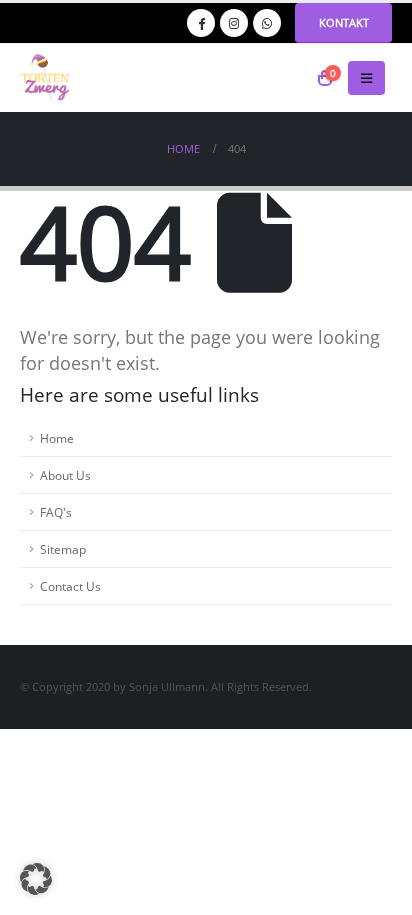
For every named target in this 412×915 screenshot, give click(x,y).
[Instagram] (234, 23)
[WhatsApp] (267, 23)
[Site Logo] (45, 78)
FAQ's (56, 512)
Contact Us (70, 586)
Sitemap (63, 549)
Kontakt (344, 22)
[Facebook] (201, 23)
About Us (65, 475)
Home (57, 438)
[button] (366, 78)
